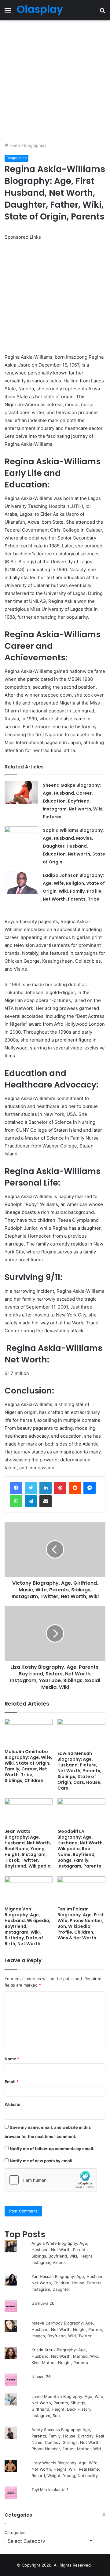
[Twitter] (31, 1488)
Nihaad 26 (41, 2377)
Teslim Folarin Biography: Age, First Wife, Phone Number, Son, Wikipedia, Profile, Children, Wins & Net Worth (81, 1923)
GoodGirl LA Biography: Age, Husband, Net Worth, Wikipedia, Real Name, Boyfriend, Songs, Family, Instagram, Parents (81, 1849)
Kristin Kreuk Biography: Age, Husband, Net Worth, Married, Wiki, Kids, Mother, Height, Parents (65, 2356)
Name (12, 2059)
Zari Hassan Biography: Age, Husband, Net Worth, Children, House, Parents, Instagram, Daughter (68, 2283)
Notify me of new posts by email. (42, 2161)
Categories (15, 2532)
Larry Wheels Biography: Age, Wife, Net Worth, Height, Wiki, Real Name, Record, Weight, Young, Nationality (66, 2469)
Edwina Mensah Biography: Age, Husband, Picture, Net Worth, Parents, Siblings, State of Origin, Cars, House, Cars (79, 1771)
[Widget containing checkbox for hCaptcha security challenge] (51, 2180)
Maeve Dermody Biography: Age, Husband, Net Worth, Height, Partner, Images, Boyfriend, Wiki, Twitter (67, 2329)
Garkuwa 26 (43, 2303)
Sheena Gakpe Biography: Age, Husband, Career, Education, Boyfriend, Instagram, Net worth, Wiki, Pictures (73, 801)
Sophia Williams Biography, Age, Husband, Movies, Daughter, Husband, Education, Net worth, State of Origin (74, 846)
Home (15, 145)
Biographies (35, 145)
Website (13, 2104)
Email (12, 2082)
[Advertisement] (55, 81)
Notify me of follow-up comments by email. (52, 2149)
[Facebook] (16, 1488)
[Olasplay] (40, 10)
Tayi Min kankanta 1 (50, 2490)
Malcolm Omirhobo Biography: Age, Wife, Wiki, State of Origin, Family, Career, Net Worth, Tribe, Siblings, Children (28, 1766)
